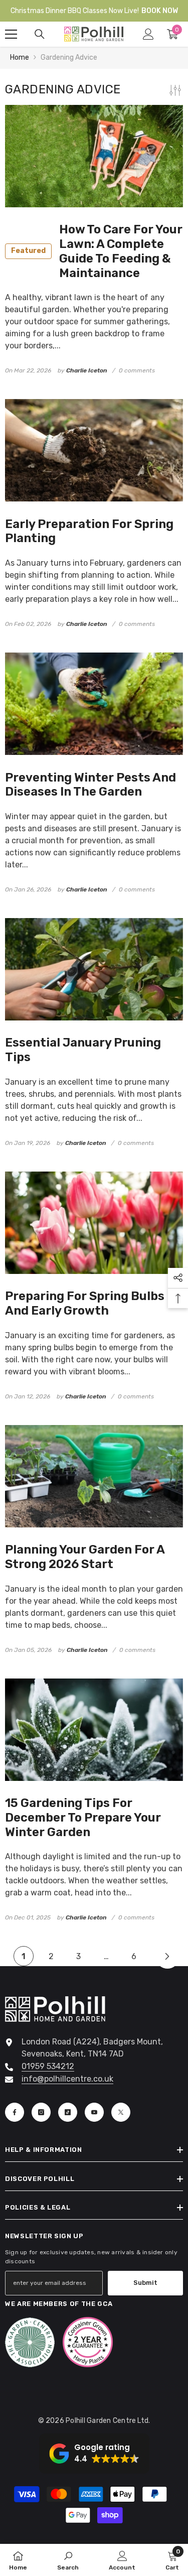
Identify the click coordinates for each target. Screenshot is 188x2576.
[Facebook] (15, 2112)
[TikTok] (68, 2112)
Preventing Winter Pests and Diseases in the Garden (90, 785)
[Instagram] (41, 2112)
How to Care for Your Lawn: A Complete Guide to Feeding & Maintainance (97, 251)
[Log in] (148, 34)
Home (20, 57)
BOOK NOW (160, 11)
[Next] (167, 1956)
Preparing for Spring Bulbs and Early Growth (85, 1303)
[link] (68, 2560)
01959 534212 (48, 2066)
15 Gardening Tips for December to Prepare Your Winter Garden (83, 1818)
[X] (121, 2112)
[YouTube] (94, 2112)
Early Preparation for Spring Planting (89, 531)
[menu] (11, 34)
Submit (145, 2283)
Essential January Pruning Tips (83, 1050)
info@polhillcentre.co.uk (67, 2079)
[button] (94, 2454)
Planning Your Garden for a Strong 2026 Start (85, 1557)
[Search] (40, 34)
